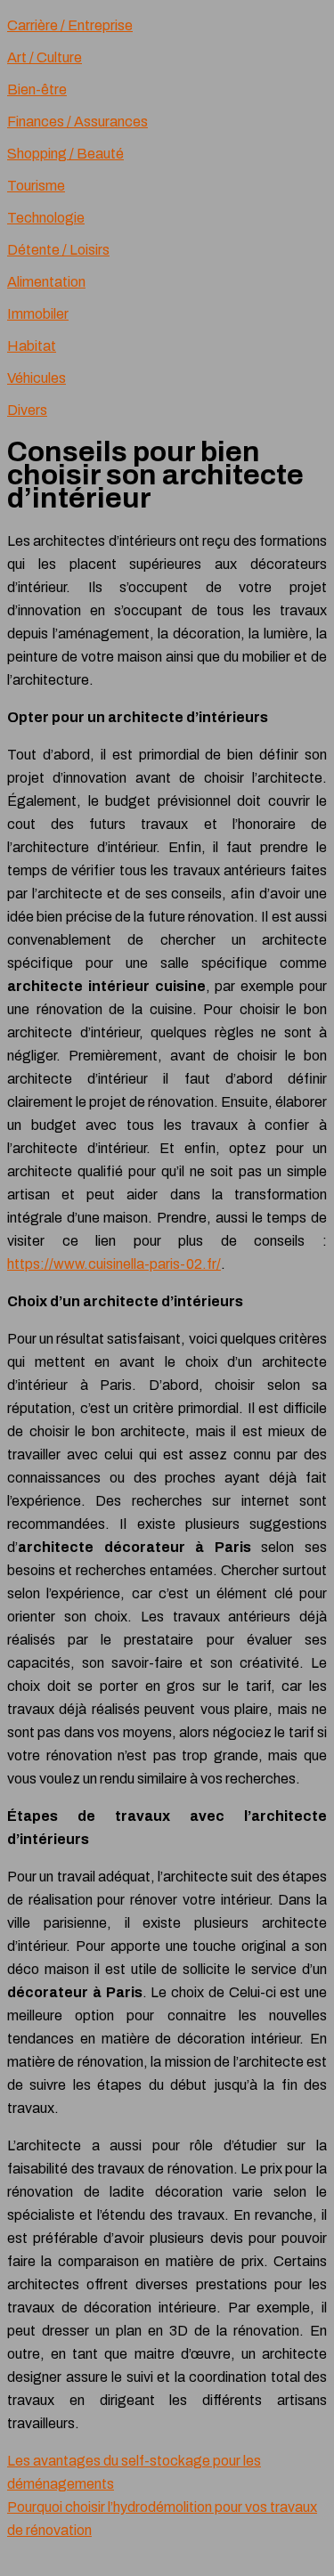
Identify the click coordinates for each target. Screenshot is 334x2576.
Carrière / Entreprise (70, 25)
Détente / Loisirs (58, 250)
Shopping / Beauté (65, 154)
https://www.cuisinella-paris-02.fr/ (114, 1264)
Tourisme (36, 186)
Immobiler (38, 314)
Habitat (32, 346)
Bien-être (37, 89)
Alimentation (46, 282)
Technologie (46, 218)
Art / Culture (45, 57)
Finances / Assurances (77, 122)
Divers (27, 410)
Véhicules (37, 378)
